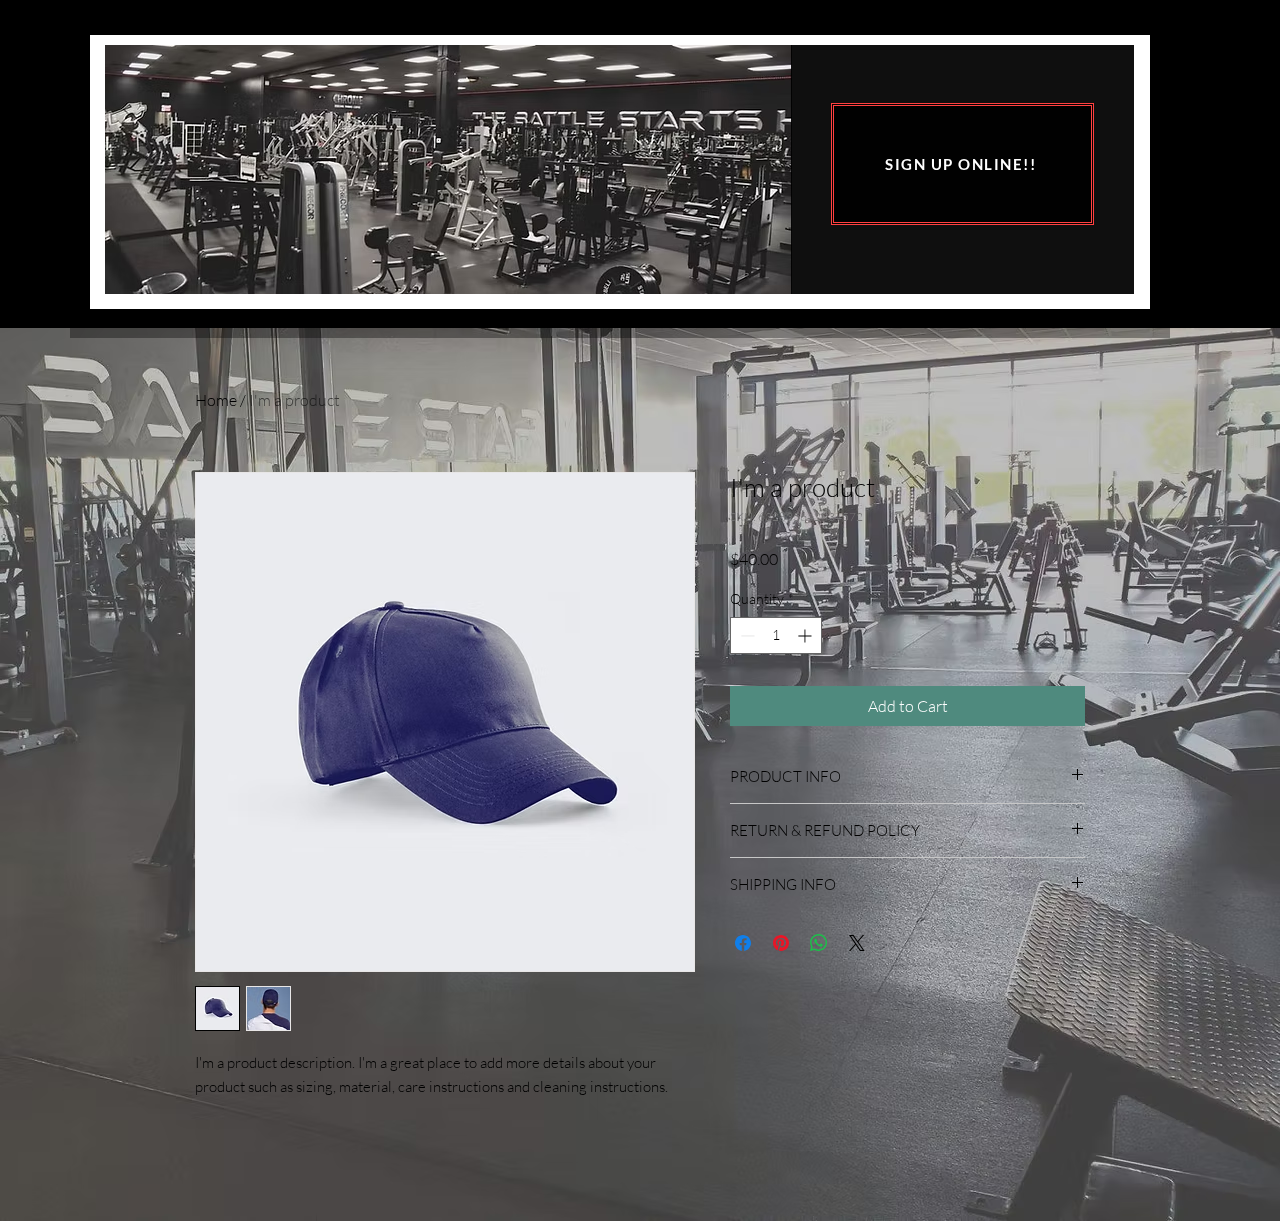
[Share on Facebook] (743, 943)
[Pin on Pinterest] (781, 943)
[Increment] (806, 635)
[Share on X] (857, 943)
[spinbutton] (776, 635)
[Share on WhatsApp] (819, 943)
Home (216, 400)
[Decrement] (745, 635)
